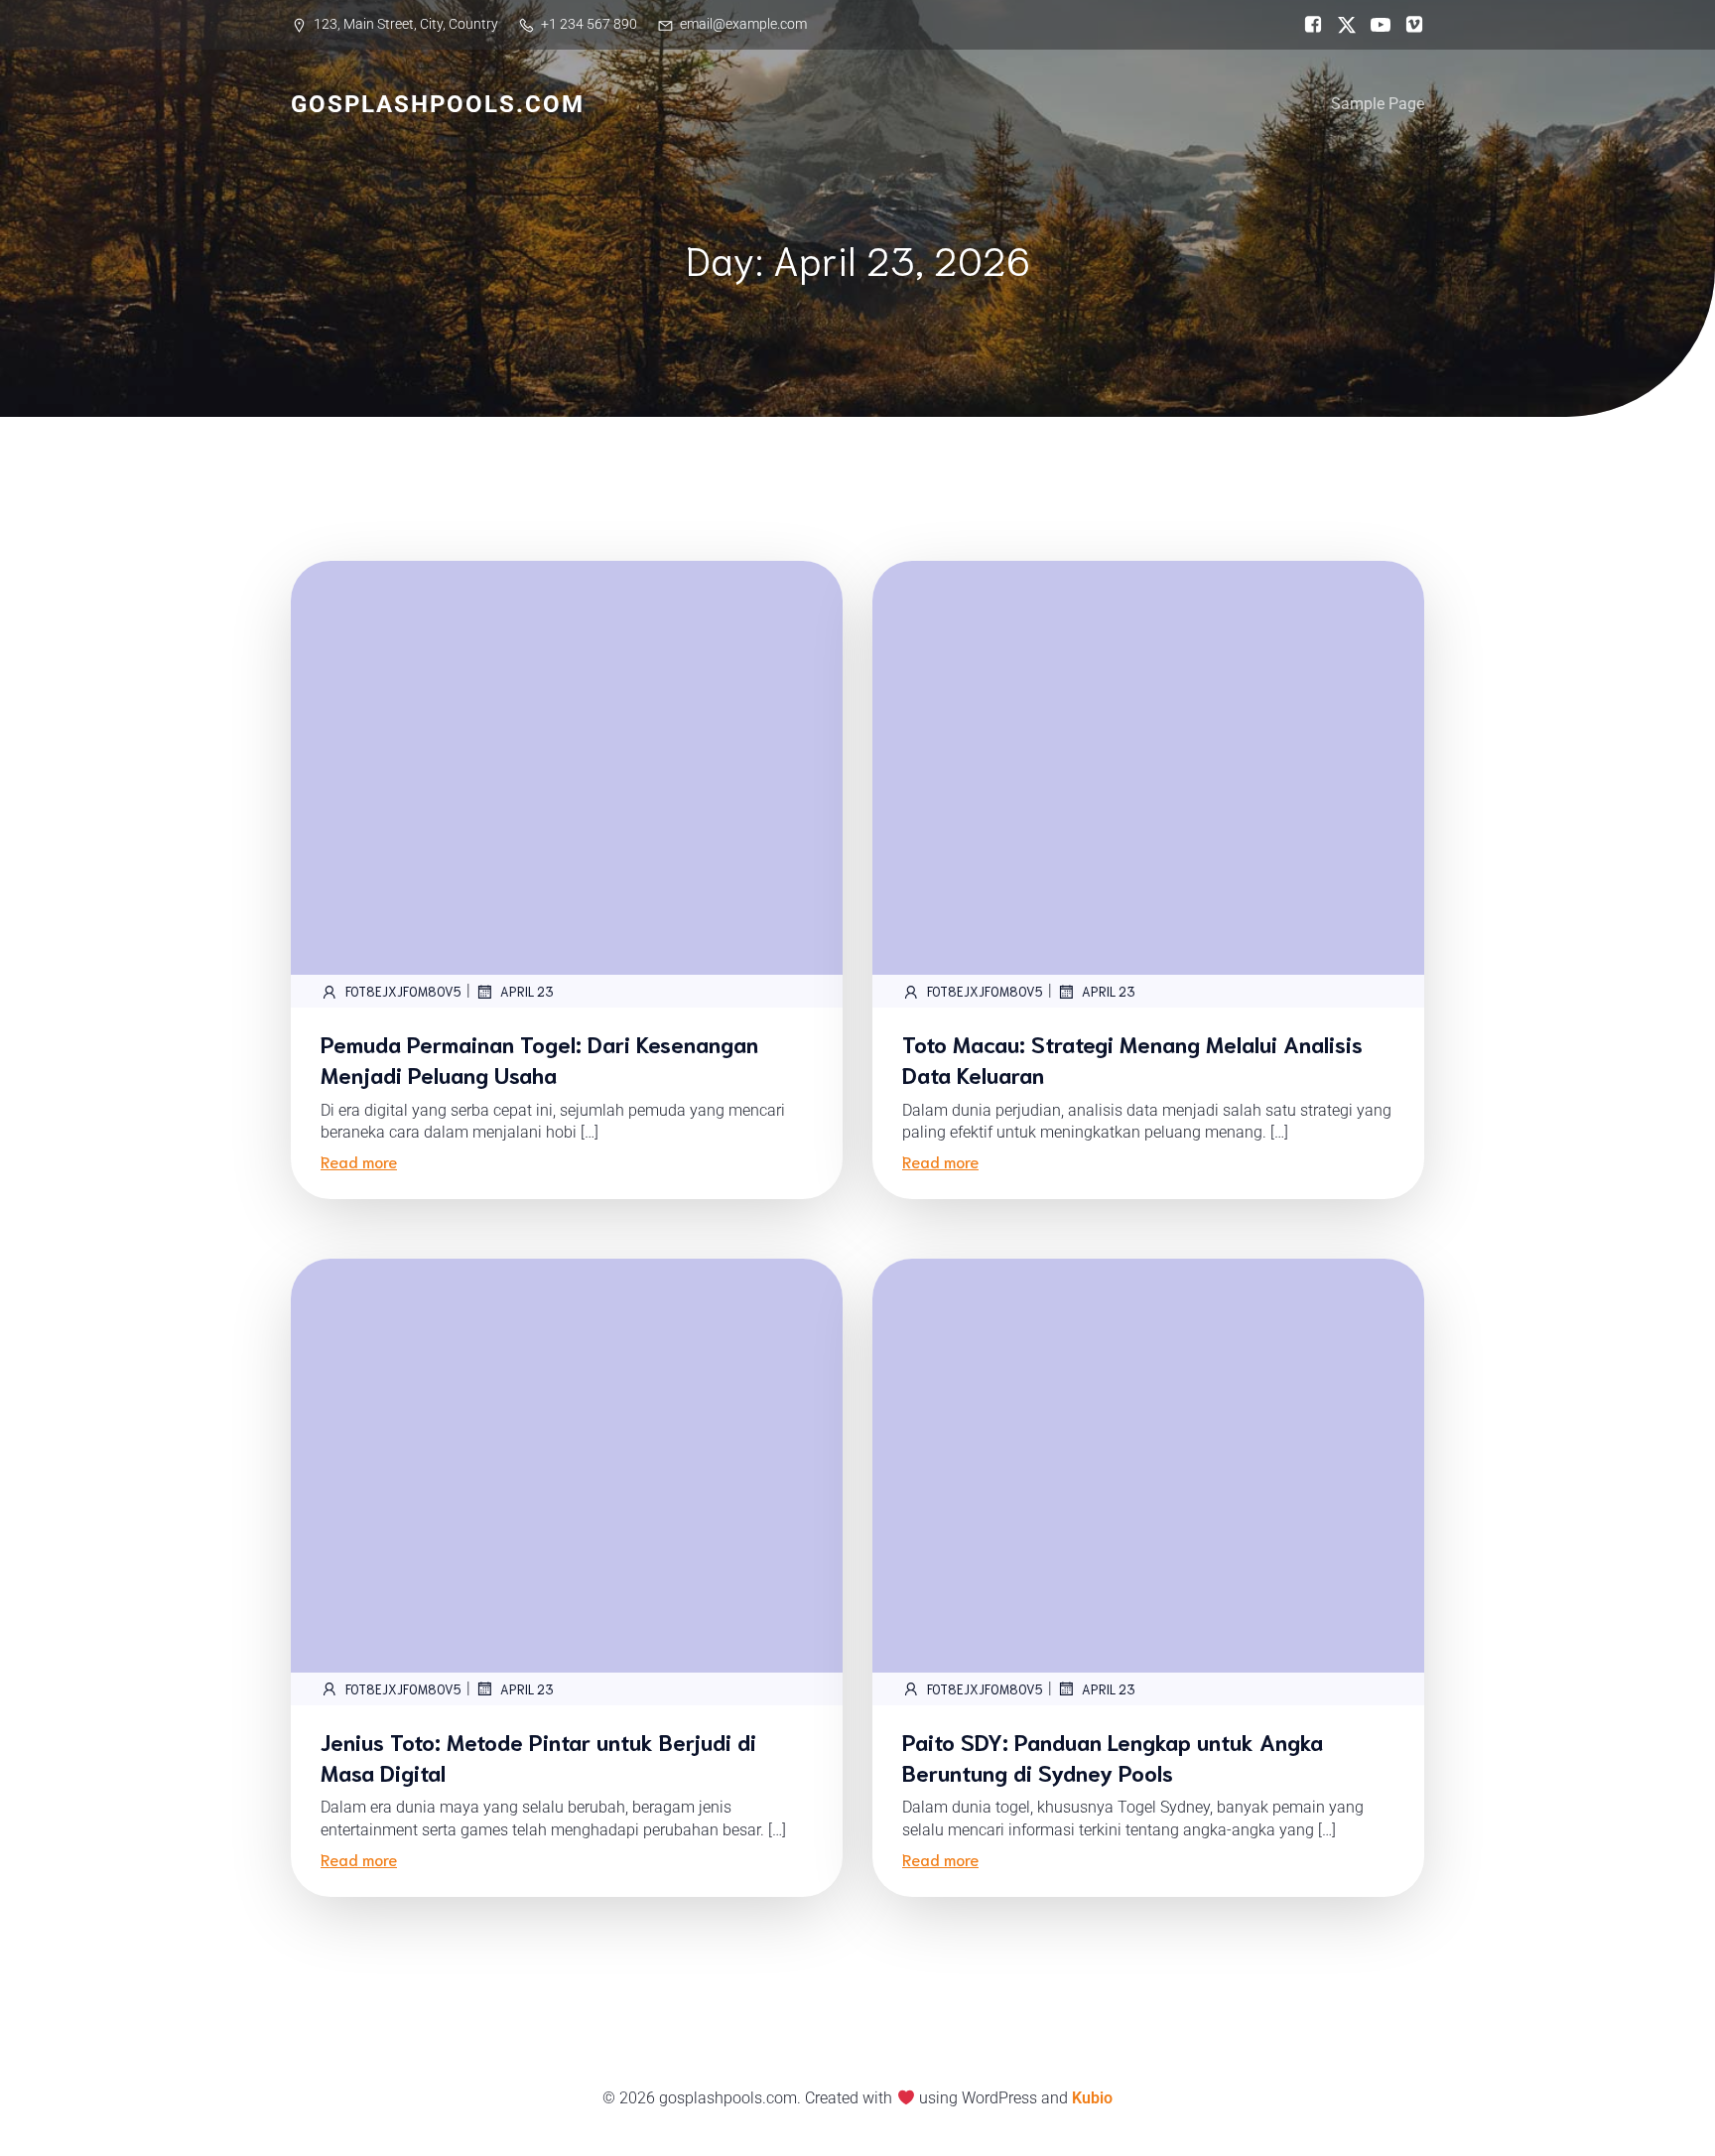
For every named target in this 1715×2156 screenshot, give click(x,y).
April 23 (527, 991)
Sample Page (1378, 104)
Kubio (1092, 2098)
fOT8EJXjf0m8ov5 (403, 991)
